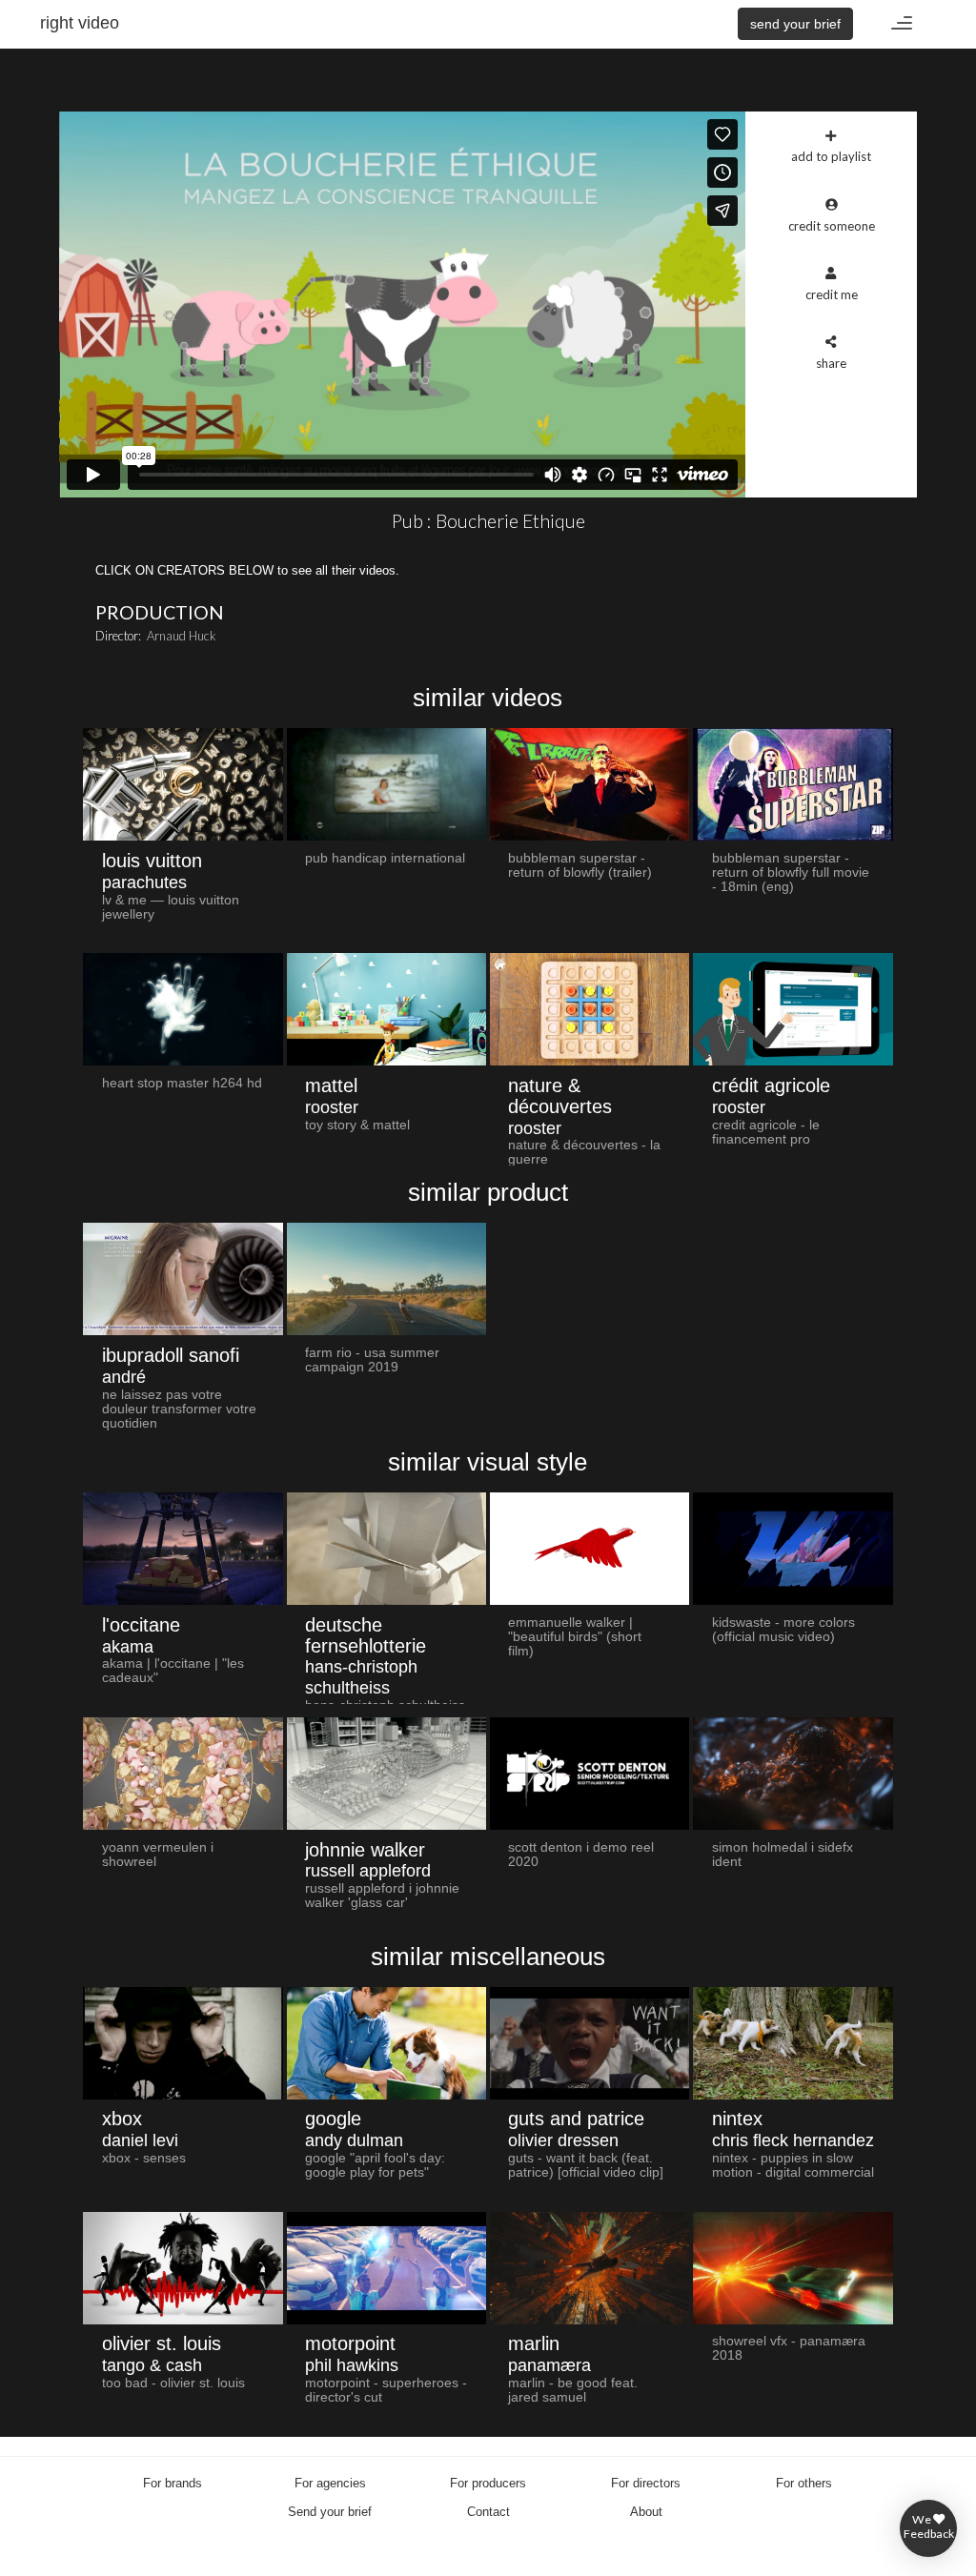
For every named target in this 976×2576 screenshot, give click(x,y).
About (646, 2512)
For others (804, 2483)
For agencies (330, 2483)
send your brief (795, 24)
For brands (173, 2483)
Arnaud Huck (182, 636)
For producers (488, 2483)
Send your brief (330, 2512)
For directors (646, 2483)
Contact (488, 2512)
